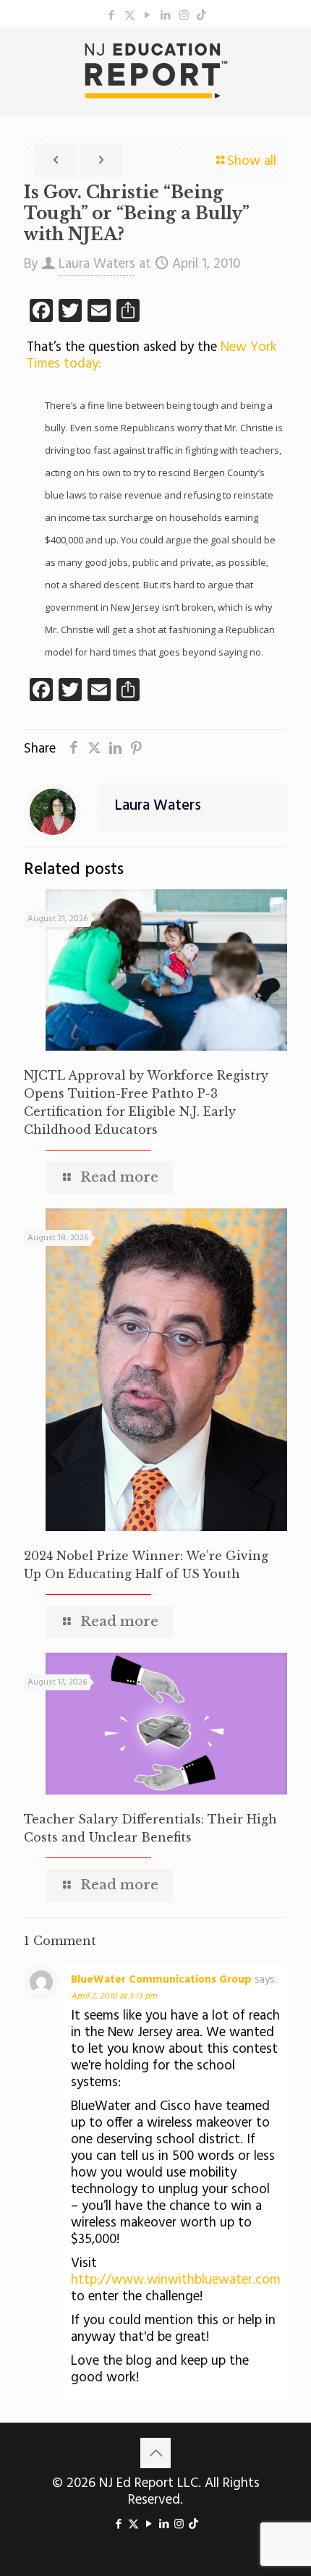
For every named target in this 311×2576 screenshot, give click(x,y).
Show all (252, 161)
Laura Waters (97, 264)
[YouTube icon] (148, 16)
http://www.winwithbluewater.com (176, 2280)
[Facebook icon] (112, 16)
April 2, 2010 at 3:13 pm (114, 1996)
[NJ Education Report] (155, 71)
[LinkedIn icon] (166, 16)
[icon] (201, 16)
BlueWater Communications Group (161, 1980)
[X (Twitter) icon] (130, 16)
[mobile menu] (291, 56)
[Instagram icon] (184, 16)
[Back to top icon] (155, 2453)
